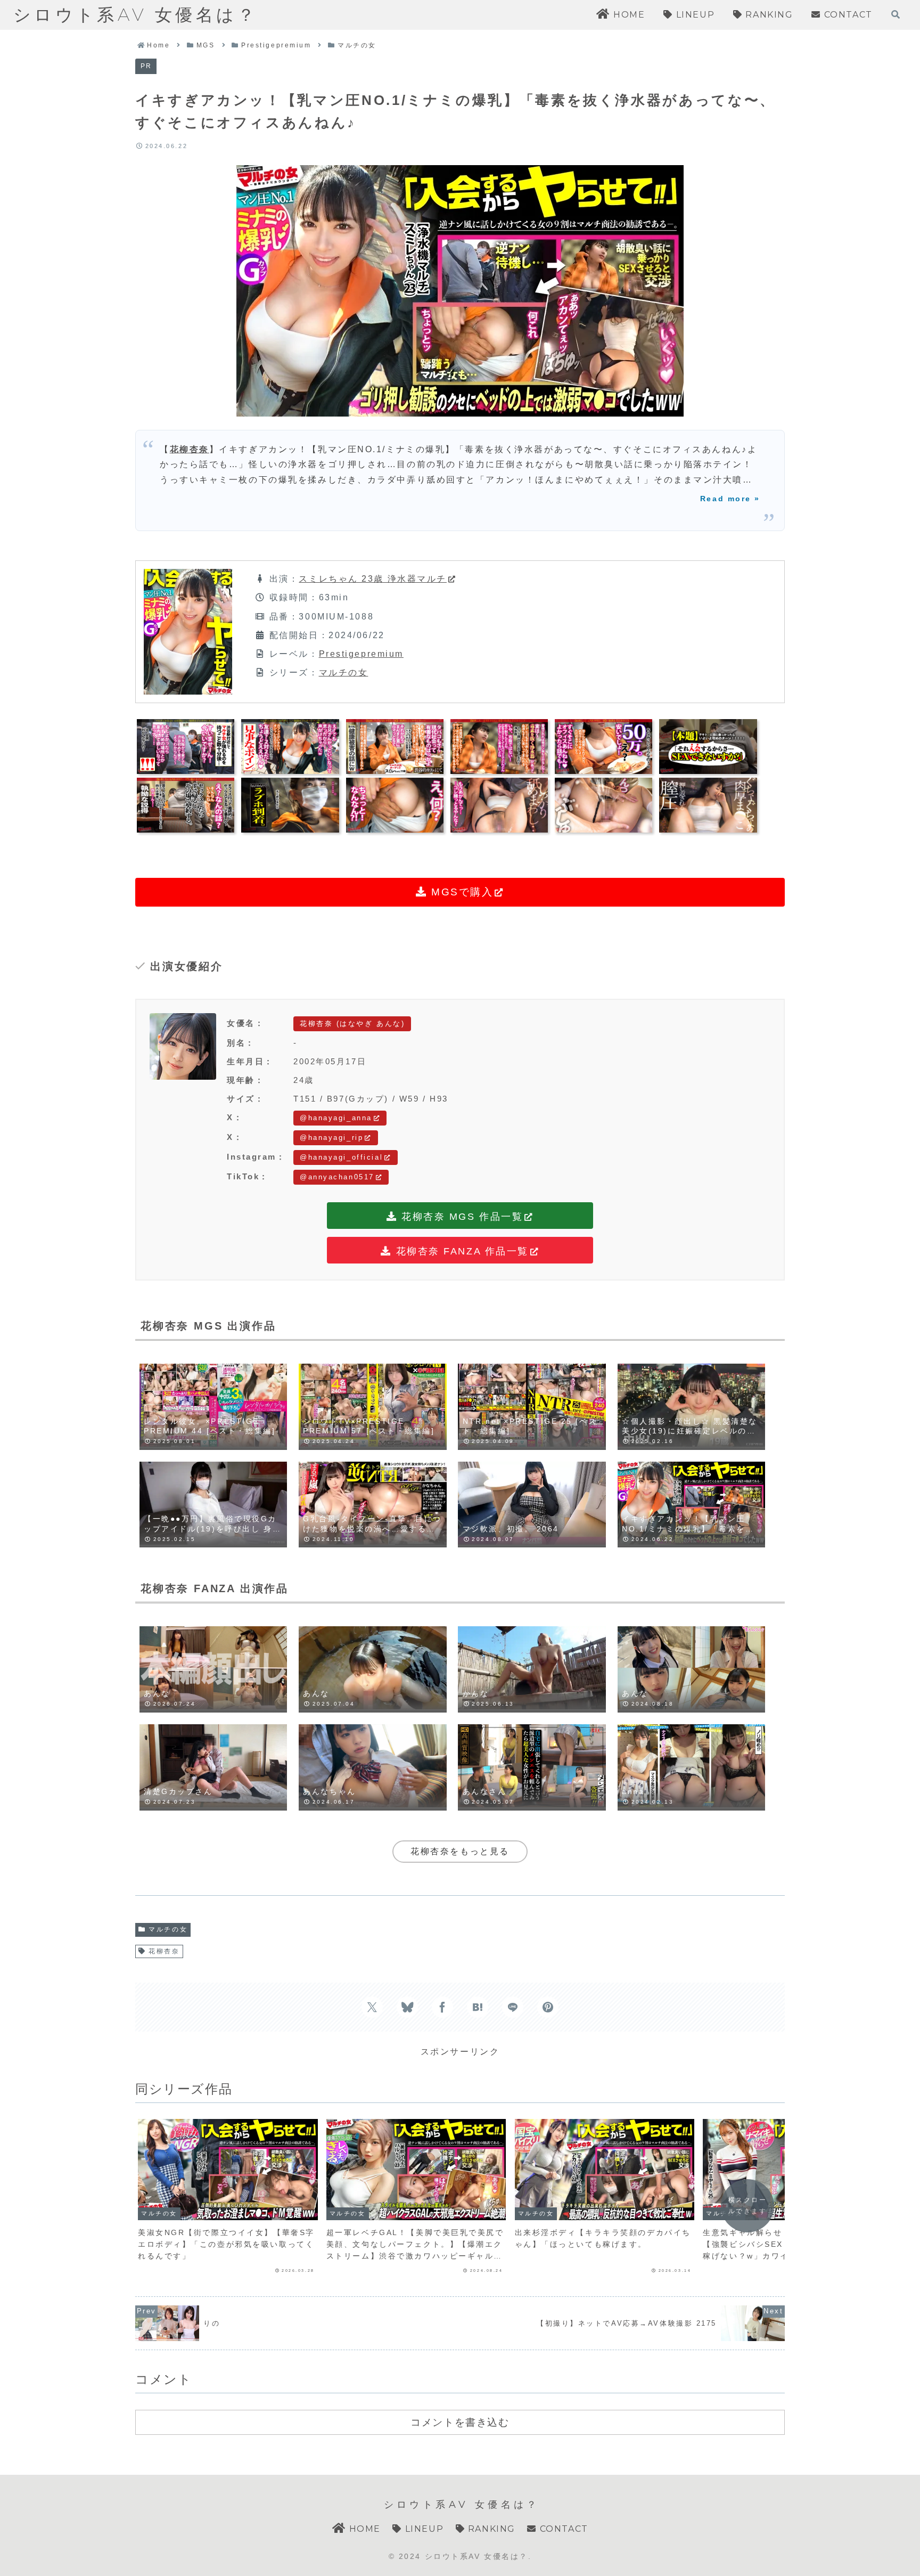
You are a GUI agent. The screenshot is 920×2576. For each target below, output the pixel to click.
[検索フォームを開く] (896, 14)
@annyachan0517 (337, 1177)
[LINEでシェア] (513, 2007)
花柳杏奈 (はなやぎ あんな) (352, 1024)
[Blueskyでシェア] (407, 2007)
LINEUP (423, 2529)
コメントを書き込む (460, 2422)
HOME (363, 2529)
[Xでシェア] (372, 2007)
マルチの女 (344, 672)
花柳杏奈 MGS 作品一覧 (461, 1217)
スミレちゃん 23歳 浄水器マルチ (373, 579)
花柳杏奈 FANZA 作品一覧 (460, 1251)
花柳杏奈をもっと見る (460, 1851)
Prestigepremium (361, 654)
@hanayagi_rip (331, 1138)
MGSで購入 (461, 892)
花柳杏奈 (190, 449)
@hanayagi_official (341, 1157)
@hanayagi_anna (336, 1118)
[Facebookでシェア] (442, 2007)
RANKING (490, 2529)
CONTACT (562, 2529)
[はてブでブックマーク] (478, 2007)
